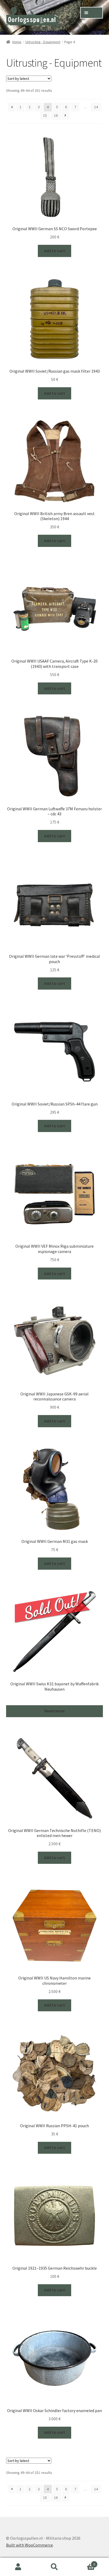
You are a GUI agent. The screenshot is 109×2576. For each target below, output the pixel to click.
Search (54, 2567)
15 (45, 115)
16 (56, 115)
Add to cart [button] (54, 251)
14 (96, 107)
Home (17, 42)
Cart (84, 2562)
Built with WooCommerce (29, 2545)
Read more (54, 1711)
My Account (18, 2567)
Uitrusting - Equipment (43, 42)
